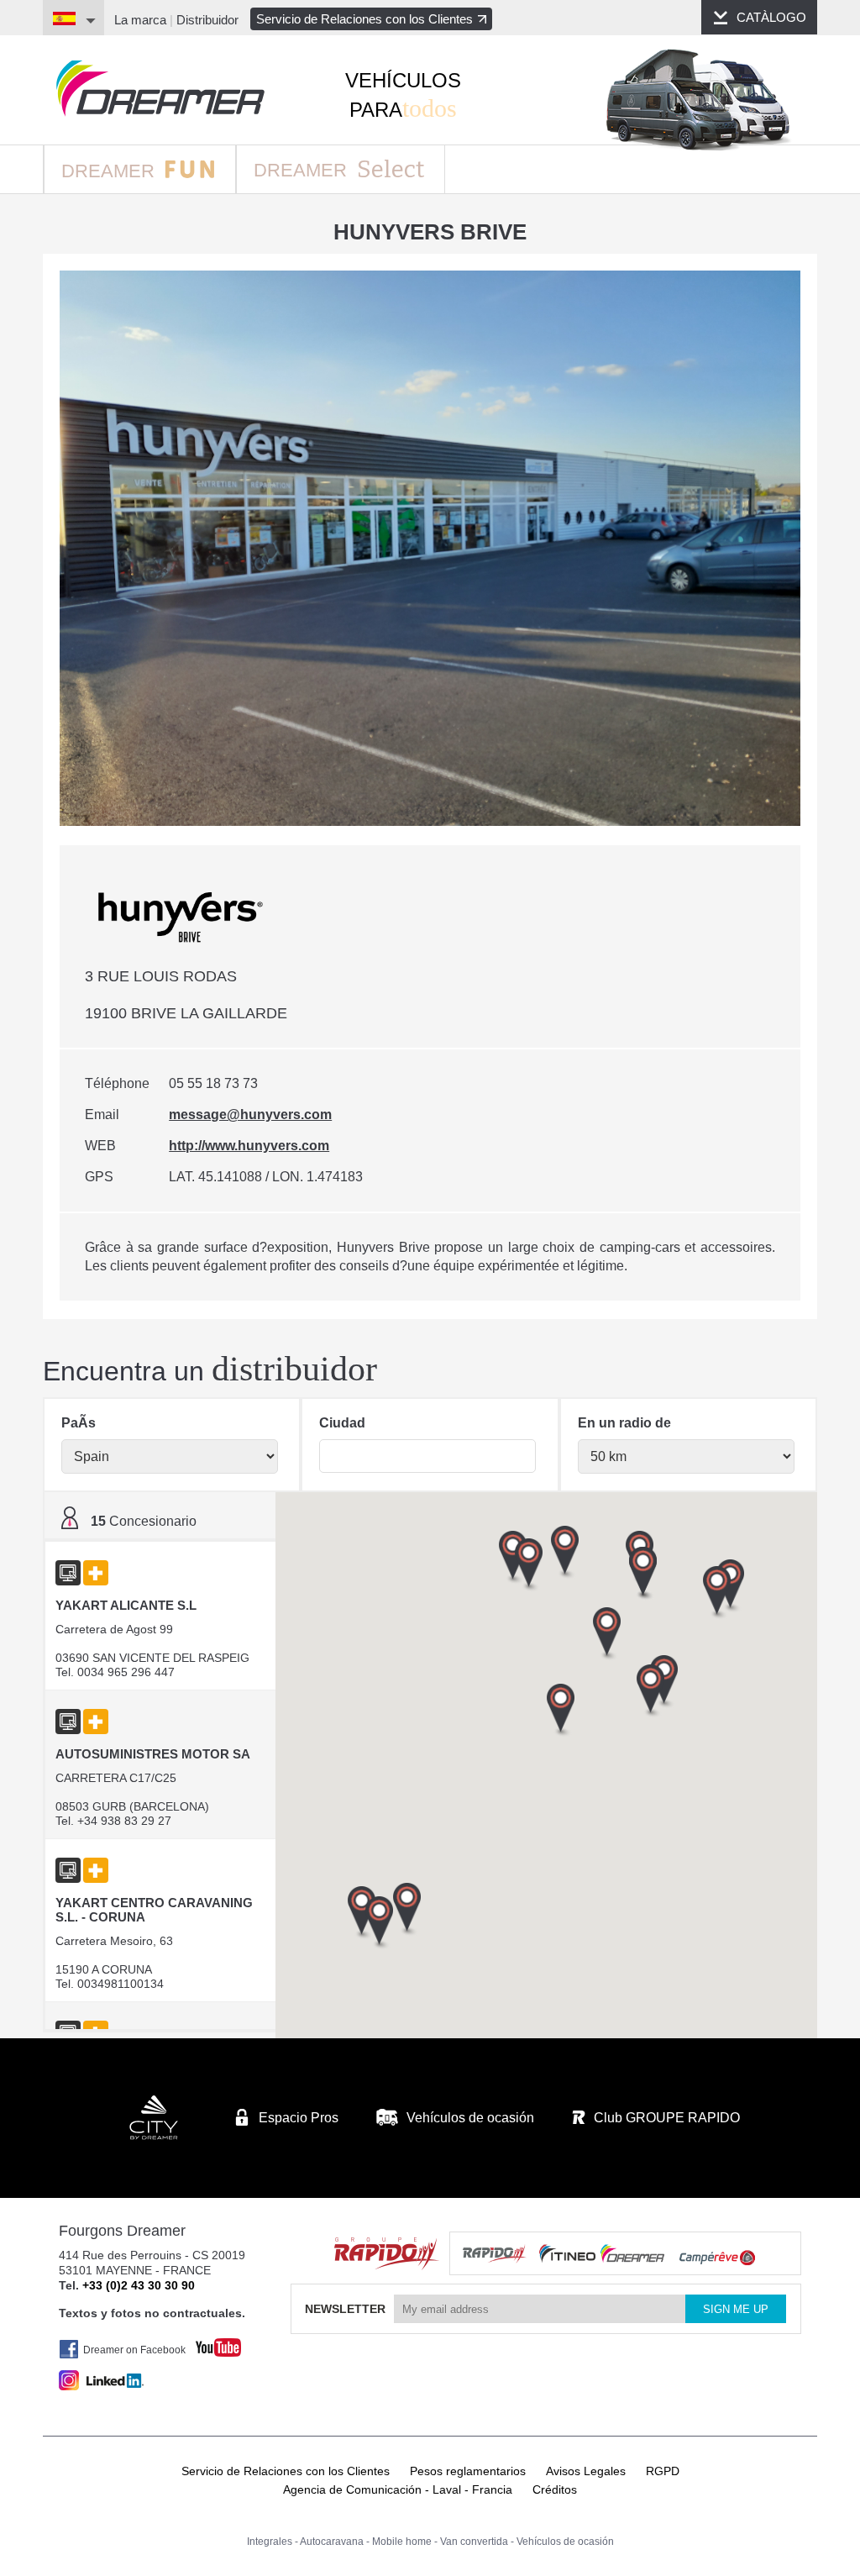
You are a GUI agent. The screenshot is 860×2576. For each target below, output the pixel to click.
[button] (717, 1593)
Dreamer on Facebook (134, 2350)
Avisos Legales (586, 2471)
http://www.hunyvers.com (249, 1146)
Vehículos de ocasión (565, 2542)
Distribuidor (207, 20)
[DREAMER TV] (210, 2343)
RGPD (663, 2471)
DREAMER (110, 171)
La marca (140, 20)
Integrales (270, 2542)
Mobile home (402, 2542)
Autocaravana (332, 2542)
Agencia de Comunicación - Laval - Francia (398, 2489)
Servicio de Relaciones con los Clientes (364, 19)
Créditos (555, 2489)
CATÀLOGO (771, 17)
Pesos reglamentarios (468, 2471)
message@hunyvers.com (250, 1115)
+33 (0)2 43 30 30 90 (139, 2285)
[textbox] (427, 1456)
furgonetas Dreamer (160, 89)
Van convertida (474, 2542)
